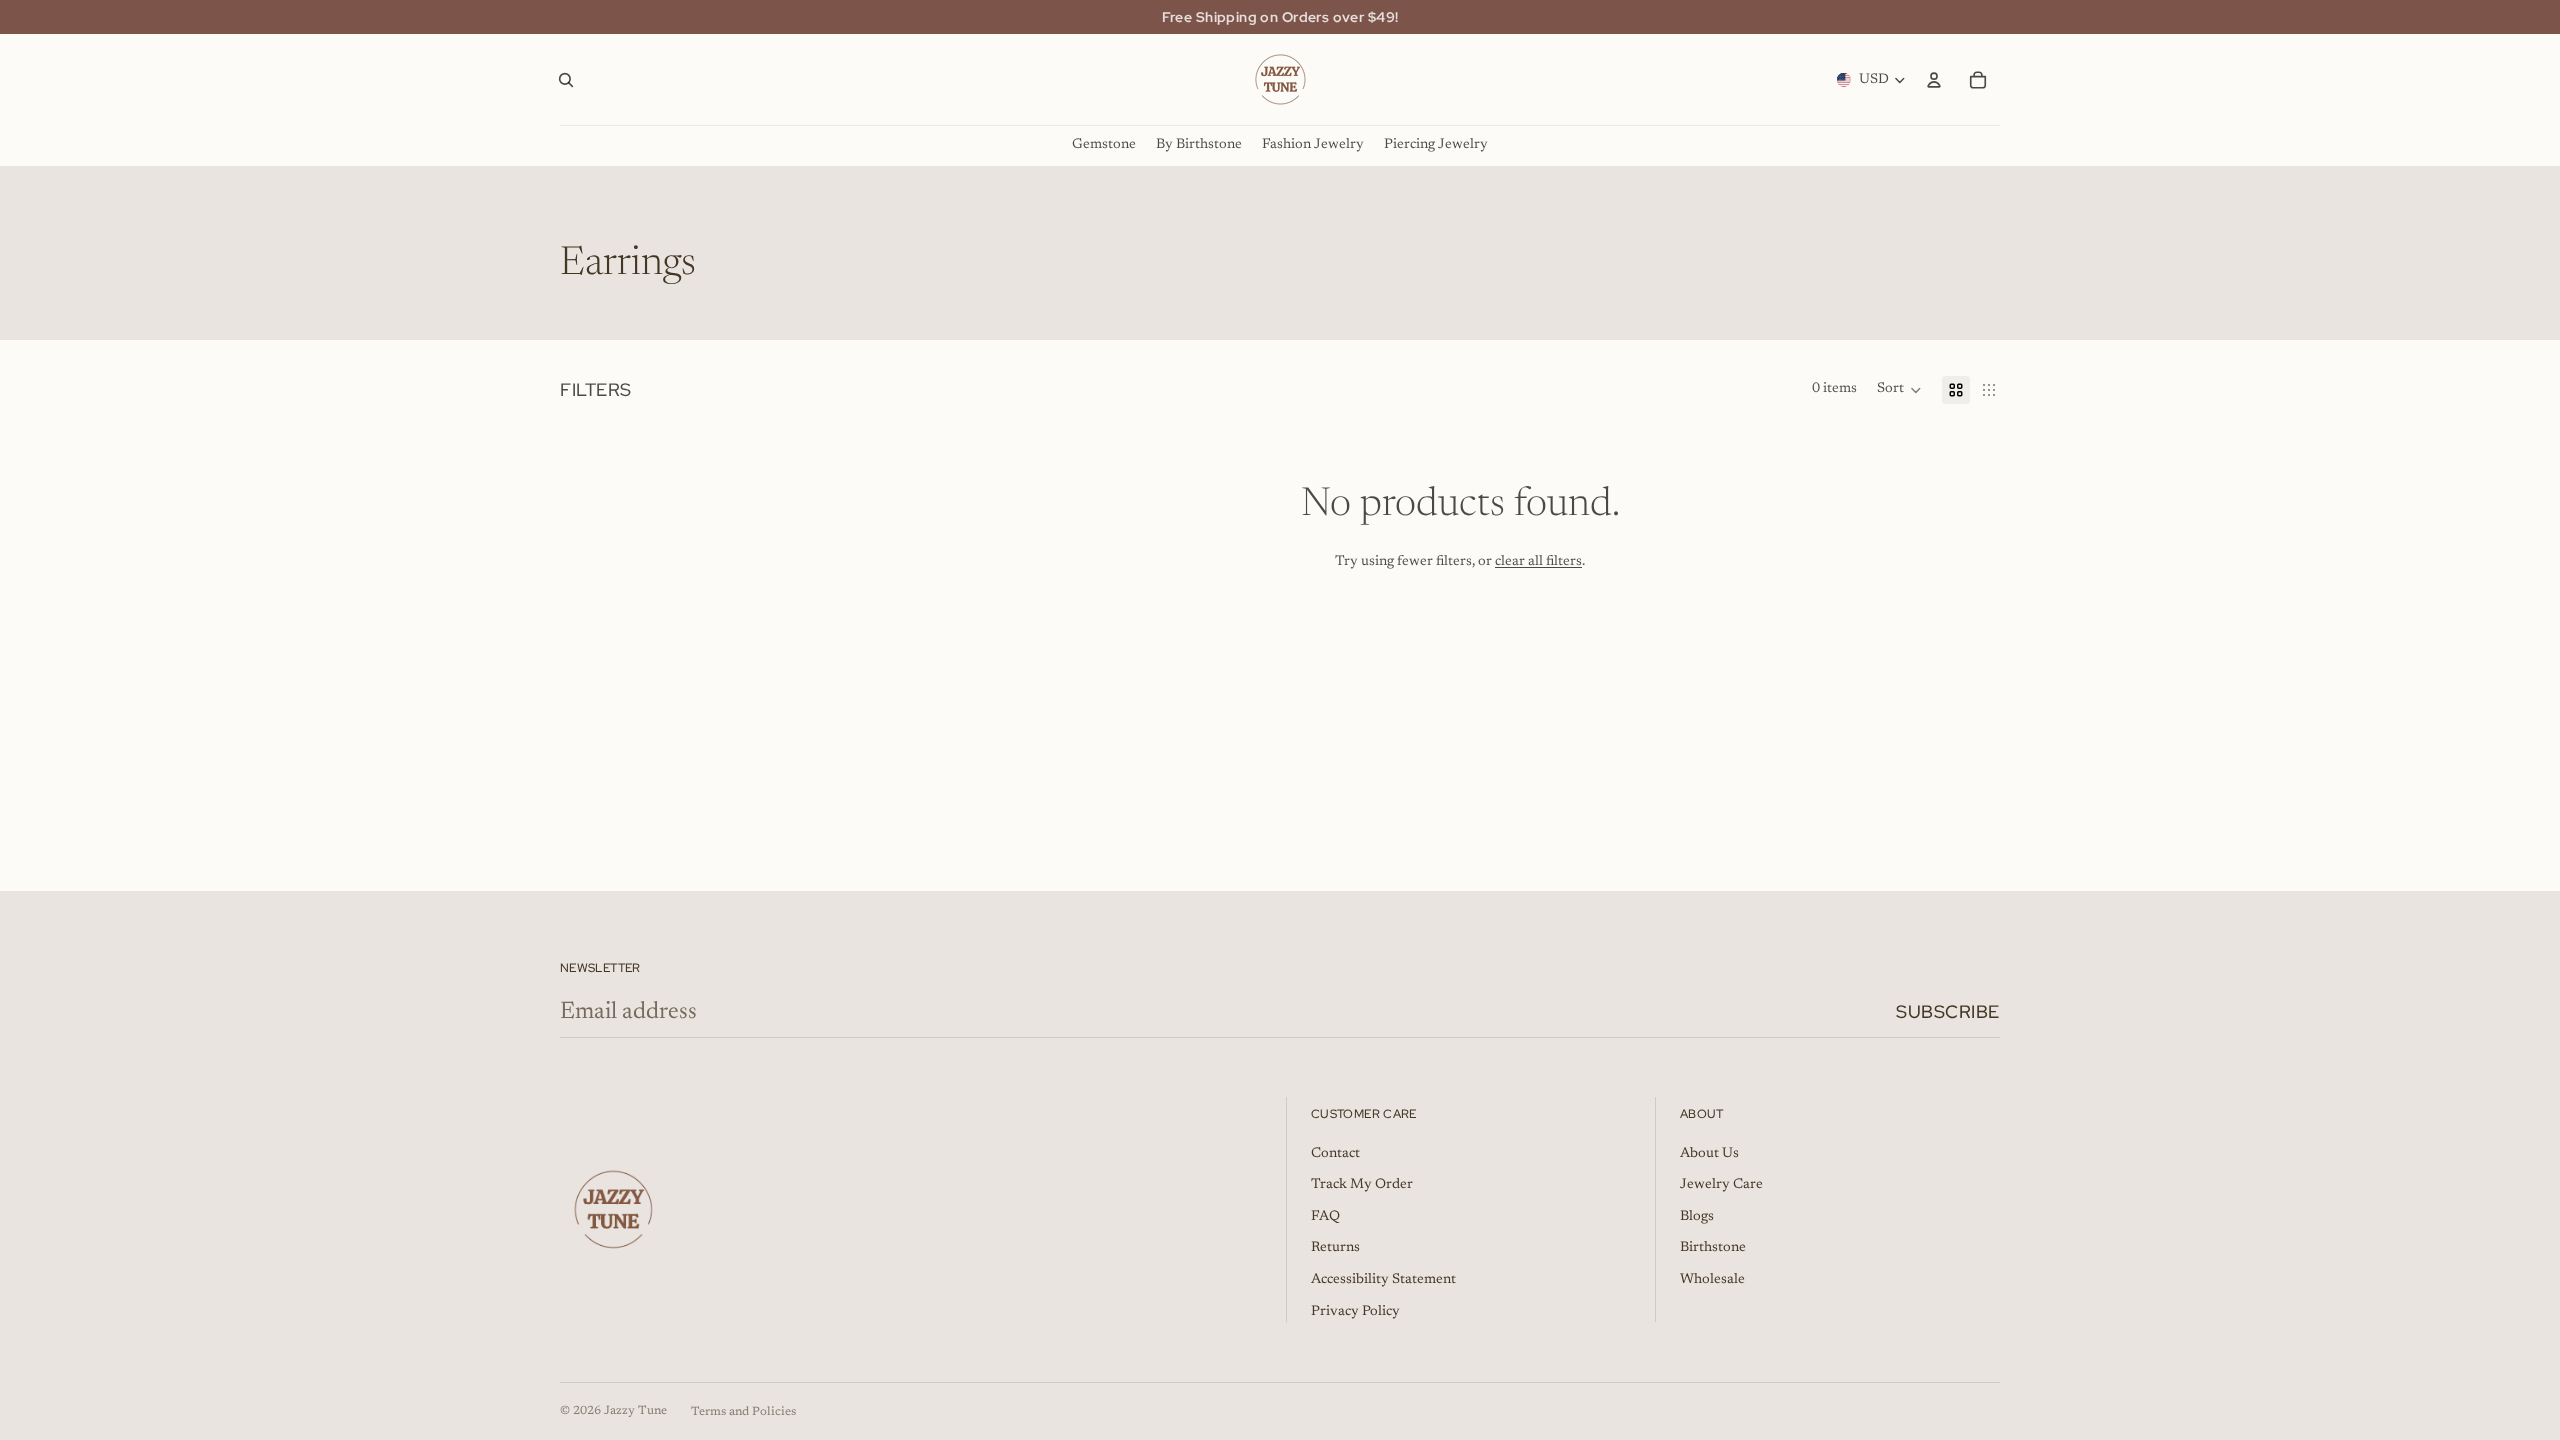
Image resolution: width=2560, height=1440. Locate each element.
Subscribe (1948, 1011)
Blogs (1697, 1217)
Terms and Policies (743, 1412)
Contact (1335, 1154)
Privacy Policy (1355, 1312)
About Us (1709, 1154)
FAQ (1325, 1217)
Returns (1335, 1248)
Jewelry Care (1721, 1185)
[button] (1899, 390)
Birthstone (1713, 1248)
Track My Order (1362, 1185)
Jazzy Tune (635, 1411)
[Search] (566, 80)
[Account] (1934, 80)
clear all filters (1538, 562)
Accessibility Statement (1383, 1280)
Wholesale (1712, 1280)
